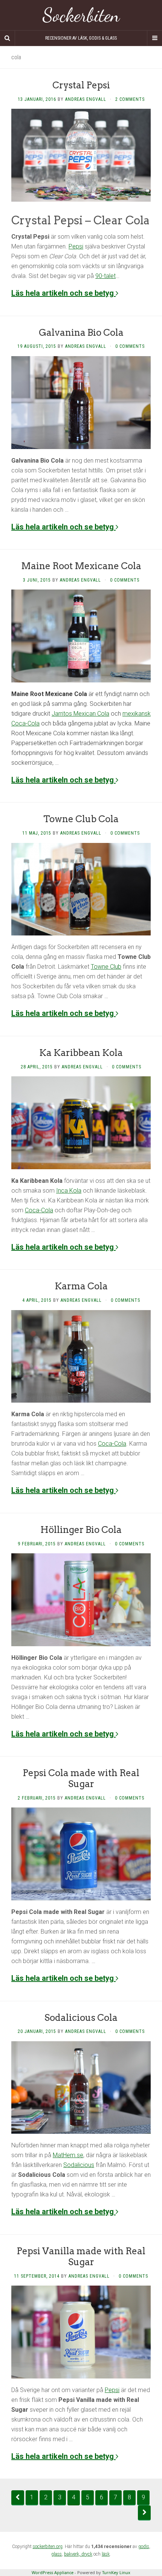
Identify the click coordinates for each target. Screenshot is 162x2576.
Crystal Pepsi (81, 85)
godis (144, 2547)
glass (57, 2554)
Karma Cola (81, 1286)
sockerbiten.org (48, 2547)
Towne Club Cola (81, 819)
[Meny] (154, 38)
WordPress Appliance (53, 2572)
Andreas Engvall (86, 99)
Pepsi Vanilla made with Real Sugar (81, 2257)
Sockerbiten (81, 15)
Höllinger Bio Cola (81, 1530)
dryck (87, 2554)
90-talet (105, 276)
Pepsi (76, 246)
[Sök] (8, 38)
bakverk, (73, 2554)
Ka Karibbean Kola (81, 1053)
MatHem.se (68, 2155)
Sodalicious (79, 2165)
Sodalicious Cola (81, 2018)
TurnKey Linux (116, 2572)
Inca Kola (69, 1191)
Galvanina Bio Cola (81, 333)
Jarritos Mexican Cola (80, 714)
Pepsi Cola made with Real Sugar (81, 1778)
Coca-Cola (39, 1210)
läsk (106, 2554)
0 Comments (130, 346)
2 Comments (130, 99)
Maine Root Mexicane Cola (81, 566)
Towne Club (106, 967)
